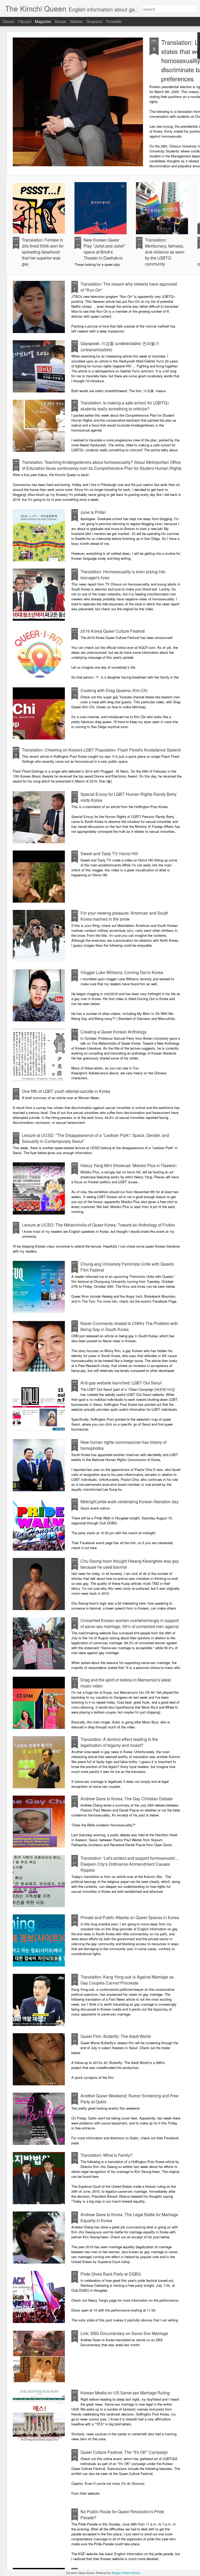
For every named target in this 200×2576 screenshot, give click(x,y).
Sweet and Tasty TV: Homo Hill (109, 853)
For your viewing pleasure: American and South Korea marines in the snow (124, 916)
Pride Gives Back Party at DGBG (111, 2274)
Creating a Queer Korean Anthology (114, 1032)
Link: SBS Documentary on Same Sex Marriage (124, 2333)
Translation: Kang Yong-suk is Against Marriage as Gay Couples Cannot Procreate (127, 1980)
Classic (8, 21)
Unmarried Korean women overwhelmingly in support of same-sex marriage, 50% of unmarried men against (130, 1623)
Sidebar (76, 21)
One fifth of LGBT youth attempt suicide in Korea (66, 1091)
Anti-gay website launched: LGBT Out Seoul (121, 1383)
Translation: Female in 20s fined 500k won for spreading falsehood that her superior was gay (43, 252)
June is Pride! (93, 512)
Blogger (116, 2573)
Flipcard (25, 21)
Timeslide (114, 21)
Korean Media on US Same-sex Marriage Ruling (125, 2393)
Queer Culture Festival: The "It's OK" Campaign (124, 2452)
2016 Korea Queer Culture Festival (113, 631)
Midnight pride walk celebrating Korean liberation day (130, 1502)
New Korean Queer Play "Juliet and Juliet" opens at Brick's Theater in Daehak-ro (104, 249)
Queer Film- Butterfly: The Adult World (115, 2036)
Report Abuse (131, 2573)
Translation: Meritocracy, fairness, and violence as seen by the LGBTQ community (165, 252)
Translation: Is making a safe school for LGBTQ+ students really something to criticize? (125, 406)
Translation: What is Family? (107, 2155)
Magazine (43, 21)
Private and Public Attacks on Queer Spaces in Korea (130, 1917)
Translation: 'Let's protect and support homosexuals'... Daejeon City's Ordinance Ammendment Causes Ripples (130, 1864)
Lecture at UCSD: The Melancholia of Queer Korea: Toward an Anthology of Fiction (98, 1225)
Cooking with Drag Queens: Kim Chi (114, 690)
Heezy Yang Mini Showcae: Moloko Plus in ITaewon (129, 1165)
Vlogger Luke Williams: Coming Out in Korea (122, 972)
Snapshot (94, 21)
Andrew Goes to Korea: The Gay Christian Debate (127, 1799)
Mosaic (61, 21)
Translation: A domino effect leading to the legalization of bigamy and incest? (119, 1742)
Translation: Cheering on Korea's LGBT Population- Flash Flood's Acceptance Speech (101, 750)
